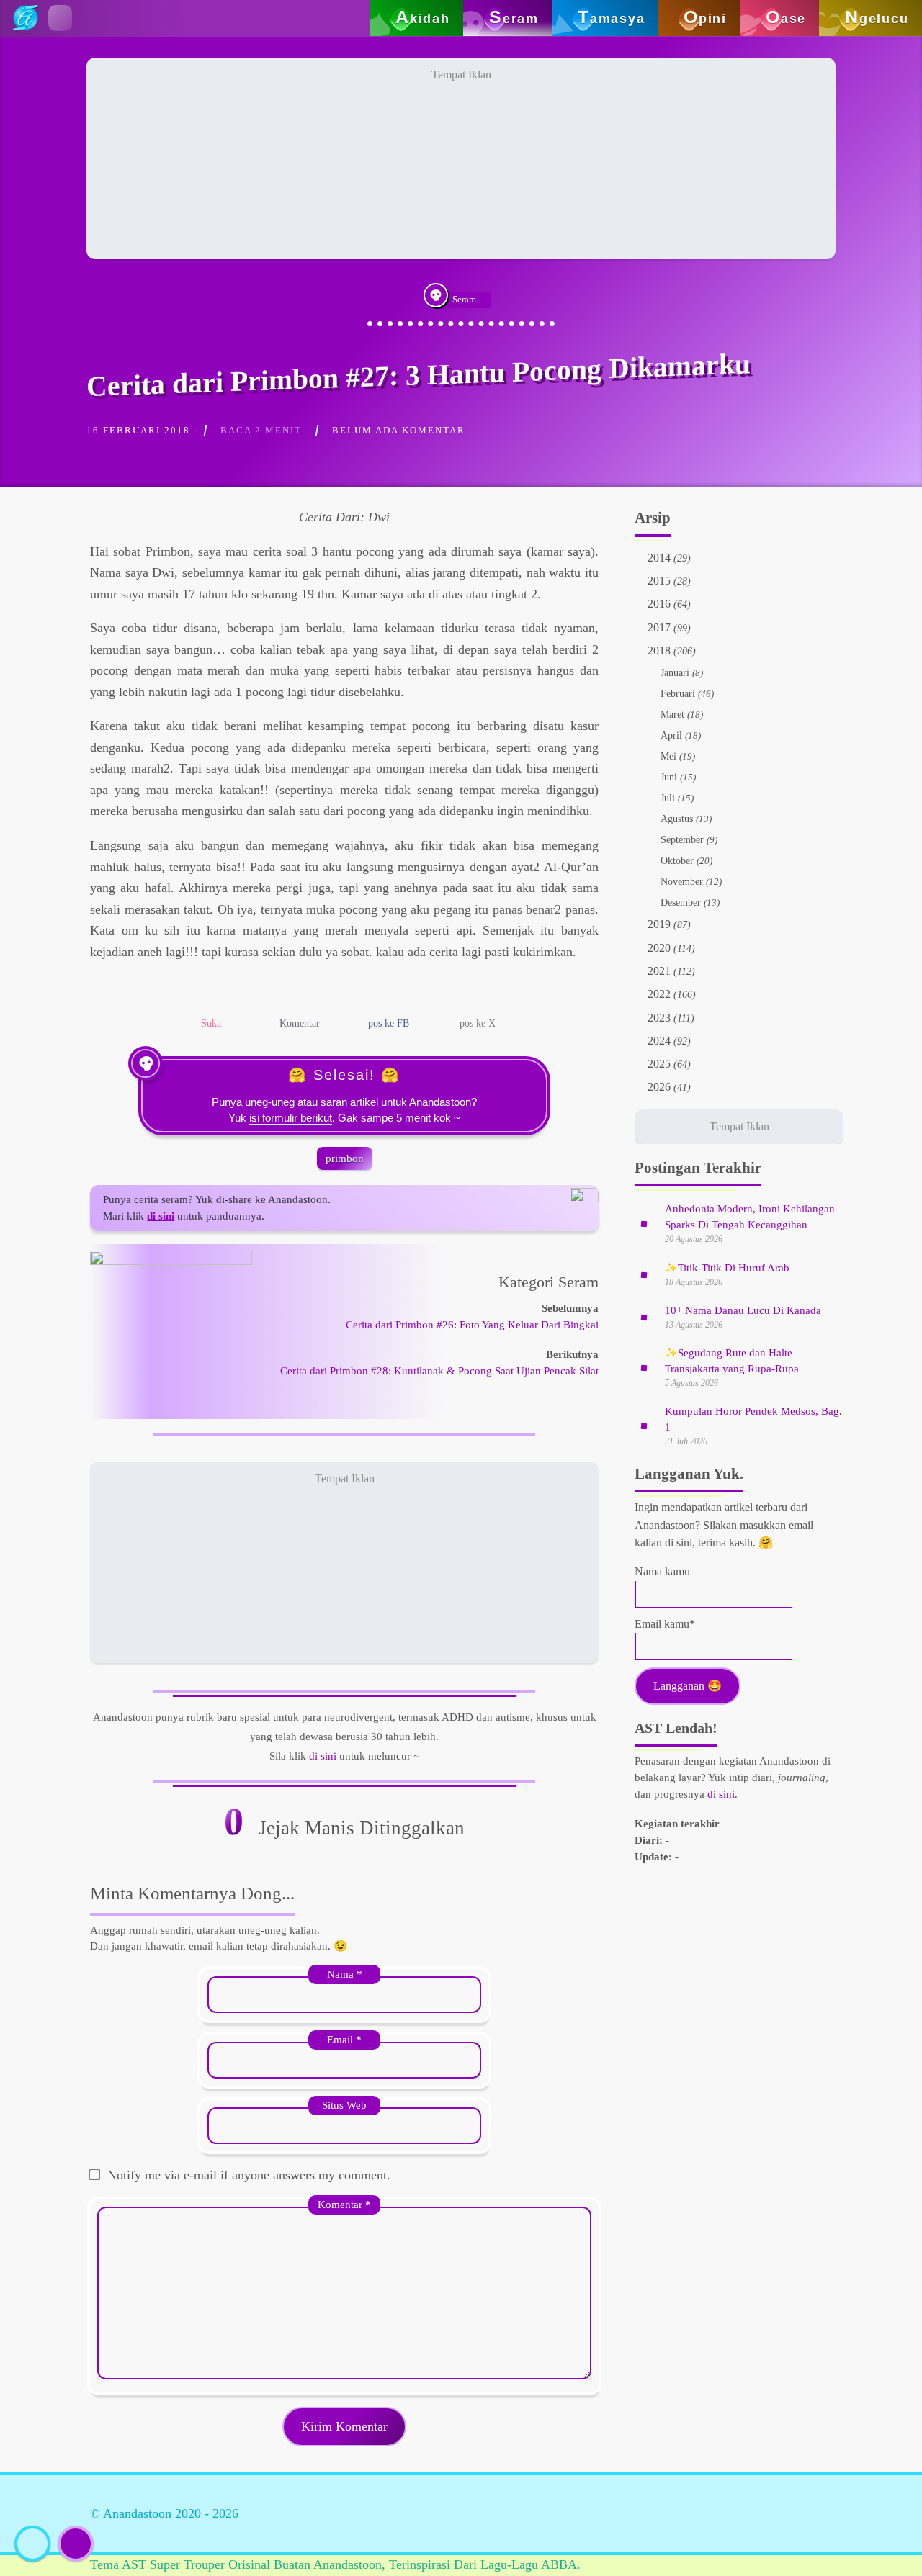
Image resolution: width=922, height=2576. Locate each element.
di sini (323, 1756)
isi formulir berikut (291, 1118)
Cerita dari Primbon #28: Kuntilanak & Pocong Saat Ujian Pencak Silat (439, 1370)
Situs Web (344, 2105)
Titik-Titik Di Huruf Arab (727, 1268)
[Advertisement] (461, 158)
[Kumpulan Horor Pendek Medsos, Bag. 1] (644, 1426)
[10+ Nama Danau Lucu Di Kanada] (644, 1317)
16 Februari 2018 (138, 430)
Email (344, 2039)
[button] (60, 18)
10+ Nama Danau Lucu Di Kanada (743, 1310)
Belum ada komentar (399, 430)
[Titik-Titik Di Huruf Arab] (644, 1274)
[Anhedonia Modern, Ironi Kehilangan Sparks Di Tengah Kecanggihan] (644, 1223)
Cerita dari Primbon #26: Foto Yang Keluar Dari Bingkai (472, 1324)
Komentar (344, 2204)
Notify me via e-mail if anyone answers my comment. (249, 2175)
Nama (345, 1974)
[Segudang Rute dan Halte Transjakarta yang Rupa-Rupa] (644, 1367)
